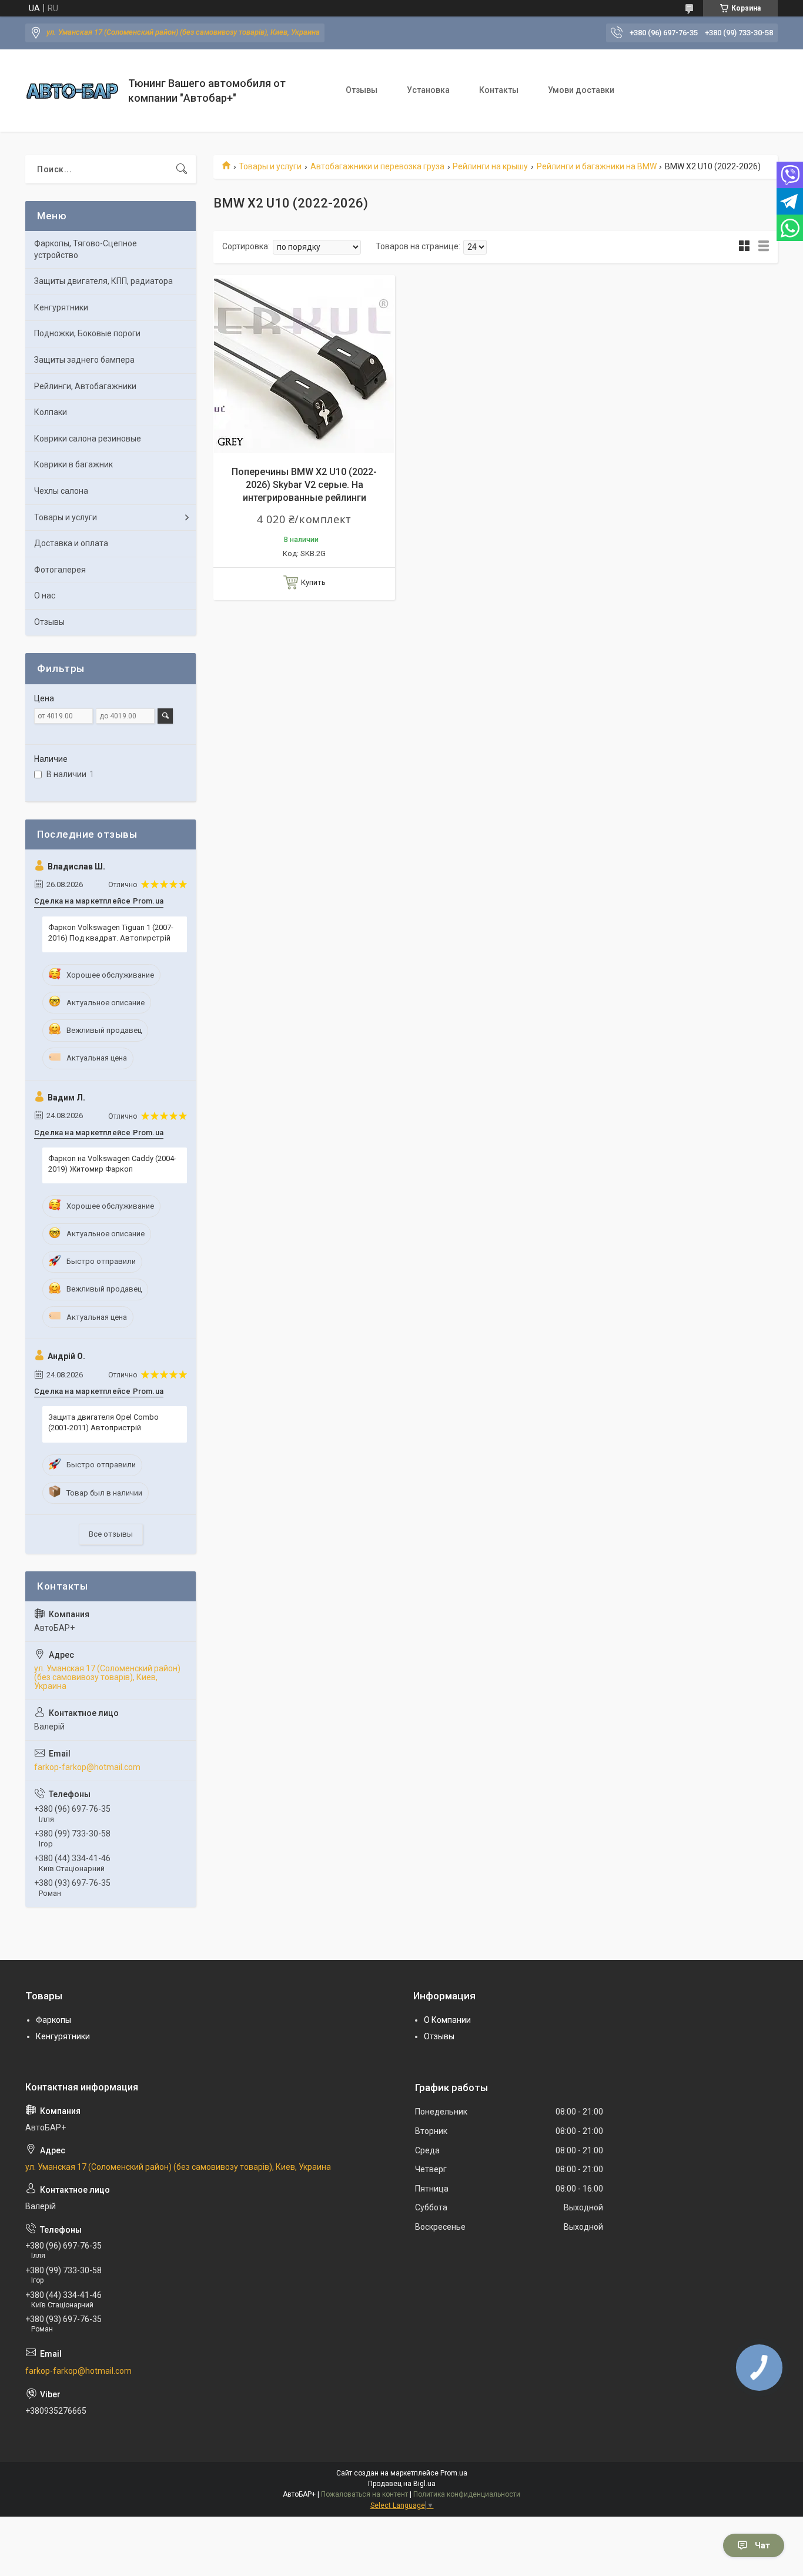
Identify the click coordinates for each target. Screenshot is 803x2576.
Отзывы (362, 90)
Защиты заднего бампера (84, 360)
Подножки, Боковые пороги (87, 333)
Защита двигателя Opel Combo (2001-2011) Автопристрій (103, 1422)
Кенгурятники (61, 307)
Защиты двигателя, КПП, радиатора (103, 281)
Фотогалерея (60, 570)
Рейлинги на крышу (490, 166)
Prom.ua (454, 2473)
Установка (428, 90)
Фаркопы (53, 2020)
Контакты (499, 90)
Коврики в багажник (73, 464)
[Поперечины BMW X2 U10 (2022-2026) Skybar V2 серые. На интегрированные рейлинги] (304, 366)
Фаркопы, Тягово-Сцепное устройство (86, 249)
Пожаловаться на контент (364, 2494)
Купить (313, 582)
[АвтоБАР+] (72, 91)
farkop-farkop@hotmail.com (87, 1767)
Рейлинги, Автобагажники (85, 386)
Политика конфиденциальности (467, 2494)
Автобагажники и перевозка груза (377, 166)
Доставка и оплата (71, 543)
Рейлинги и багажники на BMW (597, 166)
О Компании (447, 2020)
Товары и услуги (270, 166)
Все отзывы (111, 1534)
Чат (762, 2545)
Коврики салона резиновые (88, 439)
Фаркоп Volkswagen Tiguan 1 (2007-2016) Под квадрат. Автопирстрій (111, 933)
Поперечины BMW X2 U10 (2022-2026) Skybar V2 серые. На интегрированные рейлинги (304, 485)
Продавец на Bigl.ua (402, 2484)
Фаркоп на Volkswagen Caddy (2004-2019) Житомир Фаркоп (112, 1164)
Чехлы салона (61, 491)
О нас (45, 596)
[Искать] (182, 169)
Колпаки (51, 412)
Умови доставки (581, 90)
